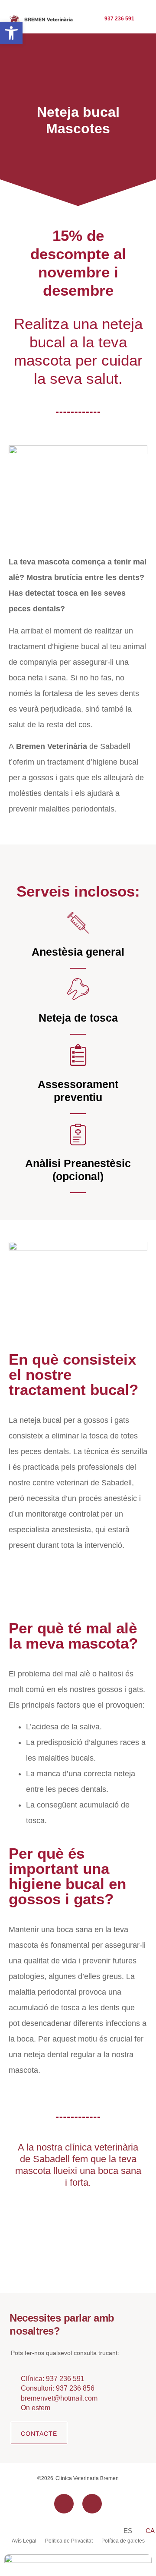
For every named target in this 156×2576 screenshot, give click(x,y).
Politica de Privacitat (69, 2541)
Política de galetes (123, 2541)
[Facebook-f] (64, 2504)
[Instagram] (92, 2504)
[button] (11, 33)
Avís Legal (24, 2541)
